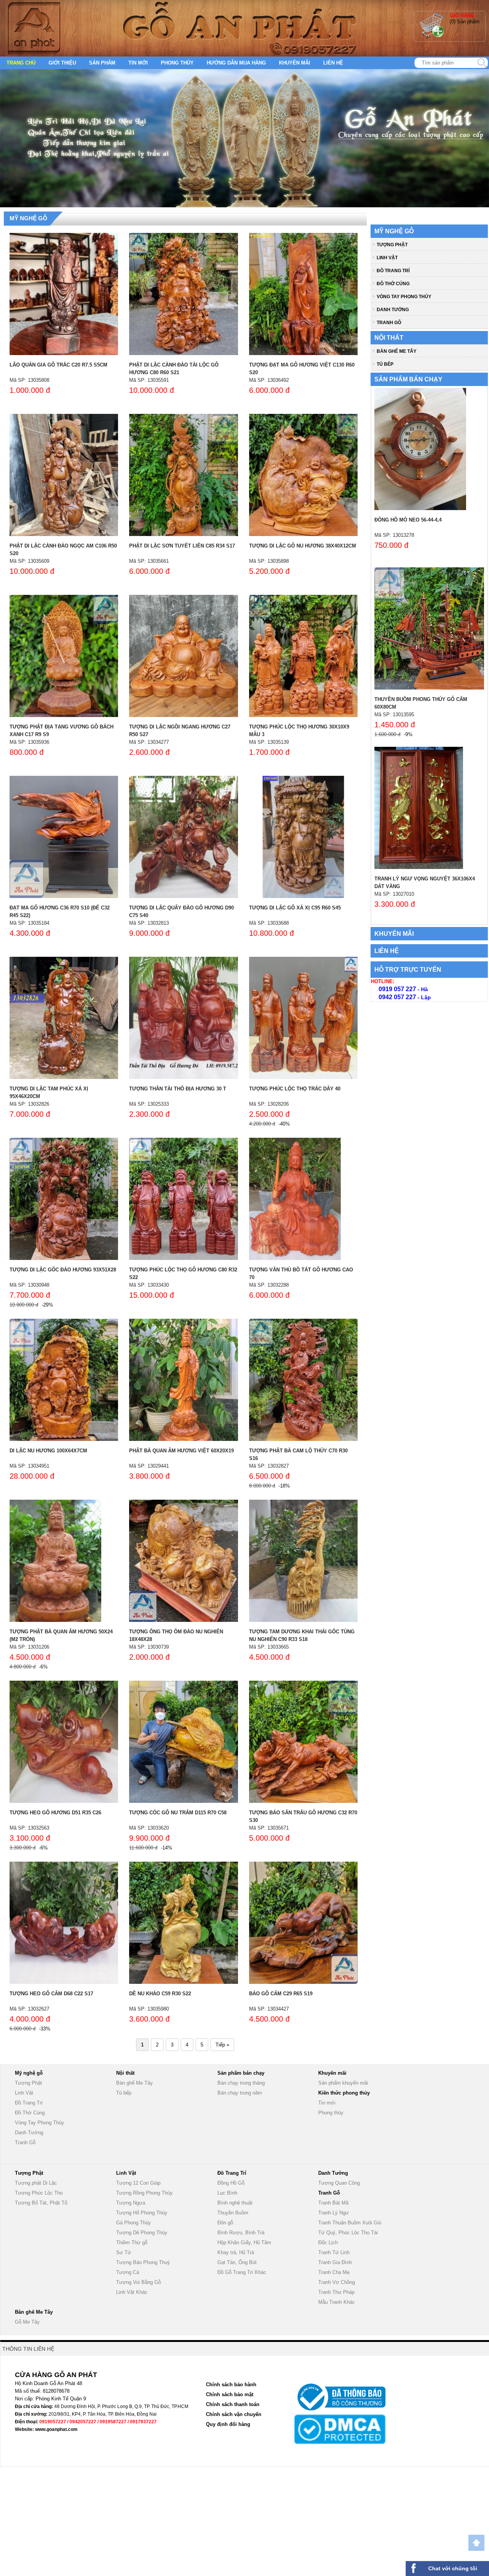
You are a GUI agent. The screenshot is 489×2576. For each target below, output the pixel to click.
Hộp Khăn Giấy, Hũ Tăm (244, 2242)
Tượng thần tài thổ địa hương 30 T (178, 1089)
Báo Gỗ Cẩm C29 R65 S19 (281, 1994)
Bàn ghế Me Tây (397, 351)
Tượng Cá (128, 2272)
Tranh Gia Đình (335, 2262)
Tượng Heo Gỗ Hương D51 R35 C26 (55, 1813)
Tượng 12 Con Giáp (138, 2183)
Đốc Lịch (328, 2242)
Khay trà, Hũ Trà (236, 2252)
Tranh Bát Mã (333, 2203)
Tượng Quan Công (339, 2183)
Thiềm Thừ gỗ (132, 2242)
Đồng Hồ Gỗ (231, 2183)
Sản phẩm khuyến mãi (343, 2083)
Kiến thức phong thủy (344, 2093)
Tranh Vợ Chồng (337, 2282)
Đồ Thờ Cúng (393, 284)
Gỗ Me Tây (27, 2322)
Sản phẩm (102, 63)
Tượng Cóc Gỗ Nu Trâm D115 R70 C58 (178, 1813)
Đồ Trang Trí (393, 271)
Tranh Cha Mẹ (334, 2272)
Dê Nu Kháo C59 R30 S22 (160, 1994)
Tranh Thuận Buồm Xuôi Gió (350, 2223)
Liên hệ (333, 63)
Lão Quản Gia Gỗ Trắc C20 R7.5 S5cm (58, 365)
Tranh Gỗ (389, 323)
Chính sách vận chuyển (234, 2414)
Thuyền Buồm (233, 2213)
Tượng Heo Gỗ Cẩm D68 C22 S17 (51, 1994)
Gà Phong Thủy (134, 2223)
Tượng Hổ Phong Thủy (142, 2213)
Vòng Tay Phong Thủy (404, 297)
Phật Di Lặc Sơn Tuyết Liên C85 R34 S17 (182, 546)
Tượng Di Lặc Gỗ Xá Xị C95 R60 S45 (295, 908)
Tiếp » (222, 2045)
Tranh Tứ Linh (334, 2252)
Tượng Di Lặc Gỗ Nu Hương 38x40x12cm (303, 546)
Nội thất (389, 338)
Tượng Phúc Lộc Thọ (39, 2193)
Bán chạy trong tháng (241, 2083)
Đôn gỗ (225, 2223)
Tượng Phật (392, 245)
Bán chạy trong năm (240, 2093)
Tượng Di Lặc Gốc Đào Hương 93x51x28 (63, 1270)
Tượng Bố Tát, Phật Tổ (41, 2203)
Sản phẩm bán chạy (408, 379)
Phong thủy (177, 63)
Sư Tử (124, 2252)
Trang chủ (21, 63)
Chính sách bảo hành (231, 2385)
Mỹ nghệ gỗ (28, 218)
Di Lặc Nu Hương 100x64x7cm (48, 1451)
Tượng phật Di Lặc (36, 2183)
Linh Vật (387, 258)
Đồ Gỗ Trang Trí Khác (242, 2272)
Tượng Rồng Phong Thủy (144, 2193)
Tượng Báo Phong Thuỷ (143, 2262)
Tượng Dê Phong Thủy (142, 2233)
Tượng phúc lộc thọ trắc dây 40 (295, 1089)
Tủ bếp (385, 364)
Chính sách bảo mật (230, 2394)
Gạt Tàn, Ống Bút (237, 2262)
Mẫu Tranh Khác (337, 2302)
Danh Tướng (393, 310)
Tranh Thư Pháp (336, 2292)
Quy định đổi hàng (228, 2424)
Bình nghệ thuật (235, 2203)
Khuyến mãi (295, 63)
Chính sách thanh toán (233, 2404)
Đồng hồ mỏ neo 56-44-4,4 (408, 520)
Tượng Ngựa (131, 2203)
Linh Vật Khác (132, 2292)
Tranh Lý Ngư (334, 2213)
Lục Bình (227, 2193)
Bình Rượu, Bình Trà (241, 2233)
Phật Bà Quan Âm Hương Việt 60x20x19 (181, 1451)
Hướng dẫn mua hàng (236, 63)
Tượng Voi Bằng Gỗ (138, 2282)
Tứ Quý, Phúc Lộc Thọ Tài (348, 2233)
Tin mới (138, 63)
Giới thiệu (62, 63)
